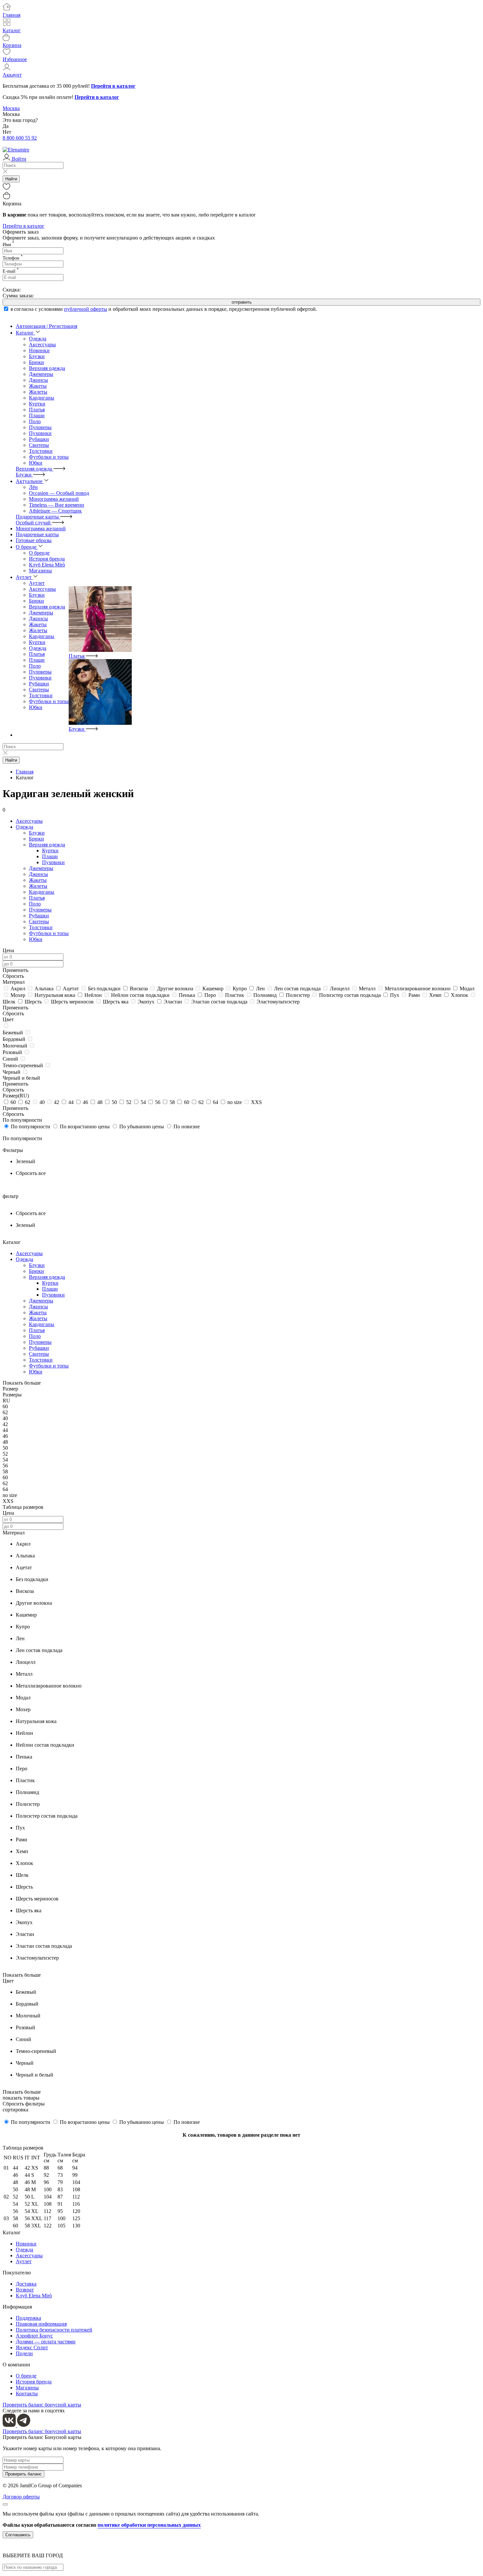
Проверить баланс (23, 2474)
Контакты (27, 2393)
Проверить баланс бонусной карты (42, 2405)
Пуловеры (40, 427)
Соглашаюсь (18, 2535)
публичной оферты (86, 309)
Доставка (26, 2284)
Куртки (37, 404)
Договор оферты (21, 2497)
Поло (35, 421)
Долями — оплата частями (46, 2342)
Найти (11, 179)
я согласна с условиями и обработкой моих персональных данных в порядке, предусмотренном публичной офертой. (164, 309)
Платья (37, 410)
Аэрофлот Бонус (34, 2336)
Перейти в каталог (23, 226)
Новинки (26, 2244)
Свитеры (39, 445)
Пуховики (40, 433)
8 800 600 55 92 (20, 138)
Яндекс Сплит (32, 2347)
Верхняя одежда (47, 368)
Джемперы (41, 374)
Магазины (27, 2388)
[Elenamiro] (16, 150)
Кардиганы (42, 398)
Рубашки (39, 439)
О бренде (26, 2376)
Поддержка (28, 2318)
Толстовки (41, 451)
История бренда (34, 2382)
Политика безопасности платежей (54, 2330)
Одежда (38, 648)
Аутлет (24, 2261)
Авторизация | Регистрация (46, 326)
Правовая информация (41, 2324)
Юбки (36, 463)
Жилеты (38, 392)
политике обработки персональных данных (149, 2525)
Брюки (36, 362)
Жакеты (38, 386)
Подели (24, 2353)
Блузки (37, 356)
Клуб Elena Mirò (34, 2296)
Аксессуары (42, 589)
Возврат (25, 2290)
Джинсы (38, 380)
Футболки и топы (49, 457)
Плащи (37, 415)
